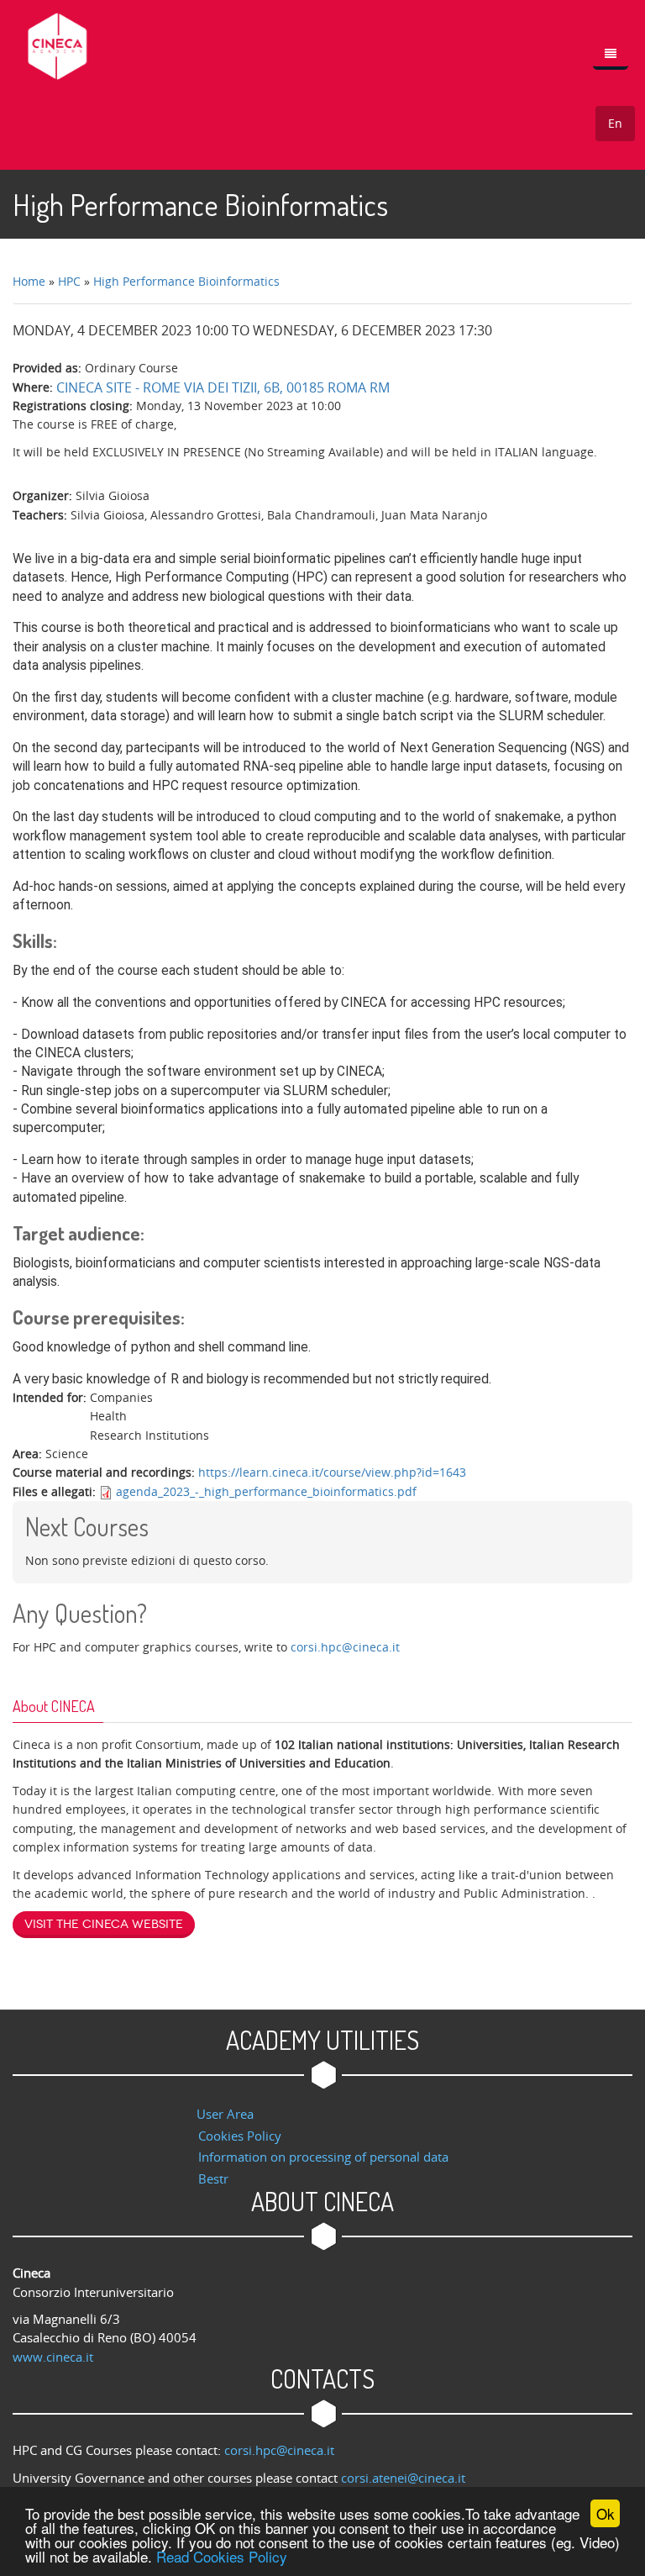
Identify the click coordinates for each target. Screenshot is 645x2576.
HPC (69, 281)
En (615, 123)
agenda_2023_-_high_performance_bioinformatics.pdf (266, 1491)
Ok (606, 2513)
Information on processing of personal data (323, 2157)
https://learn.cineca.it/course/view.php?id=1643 (332, 1472)
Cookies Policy (240, 2136)
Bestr (213, 2178)
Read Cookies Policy (222, 2556)
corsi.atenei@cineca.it (403, 2478)
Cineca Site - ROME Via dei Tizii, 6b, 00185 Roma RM (223, 387)
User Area (225, 2114)
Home (29, 281)
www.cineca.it (53, 2357)
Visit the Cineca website (104, 1924)
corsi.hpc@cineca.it (345, 1647)
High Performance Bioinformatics (186, 281)
